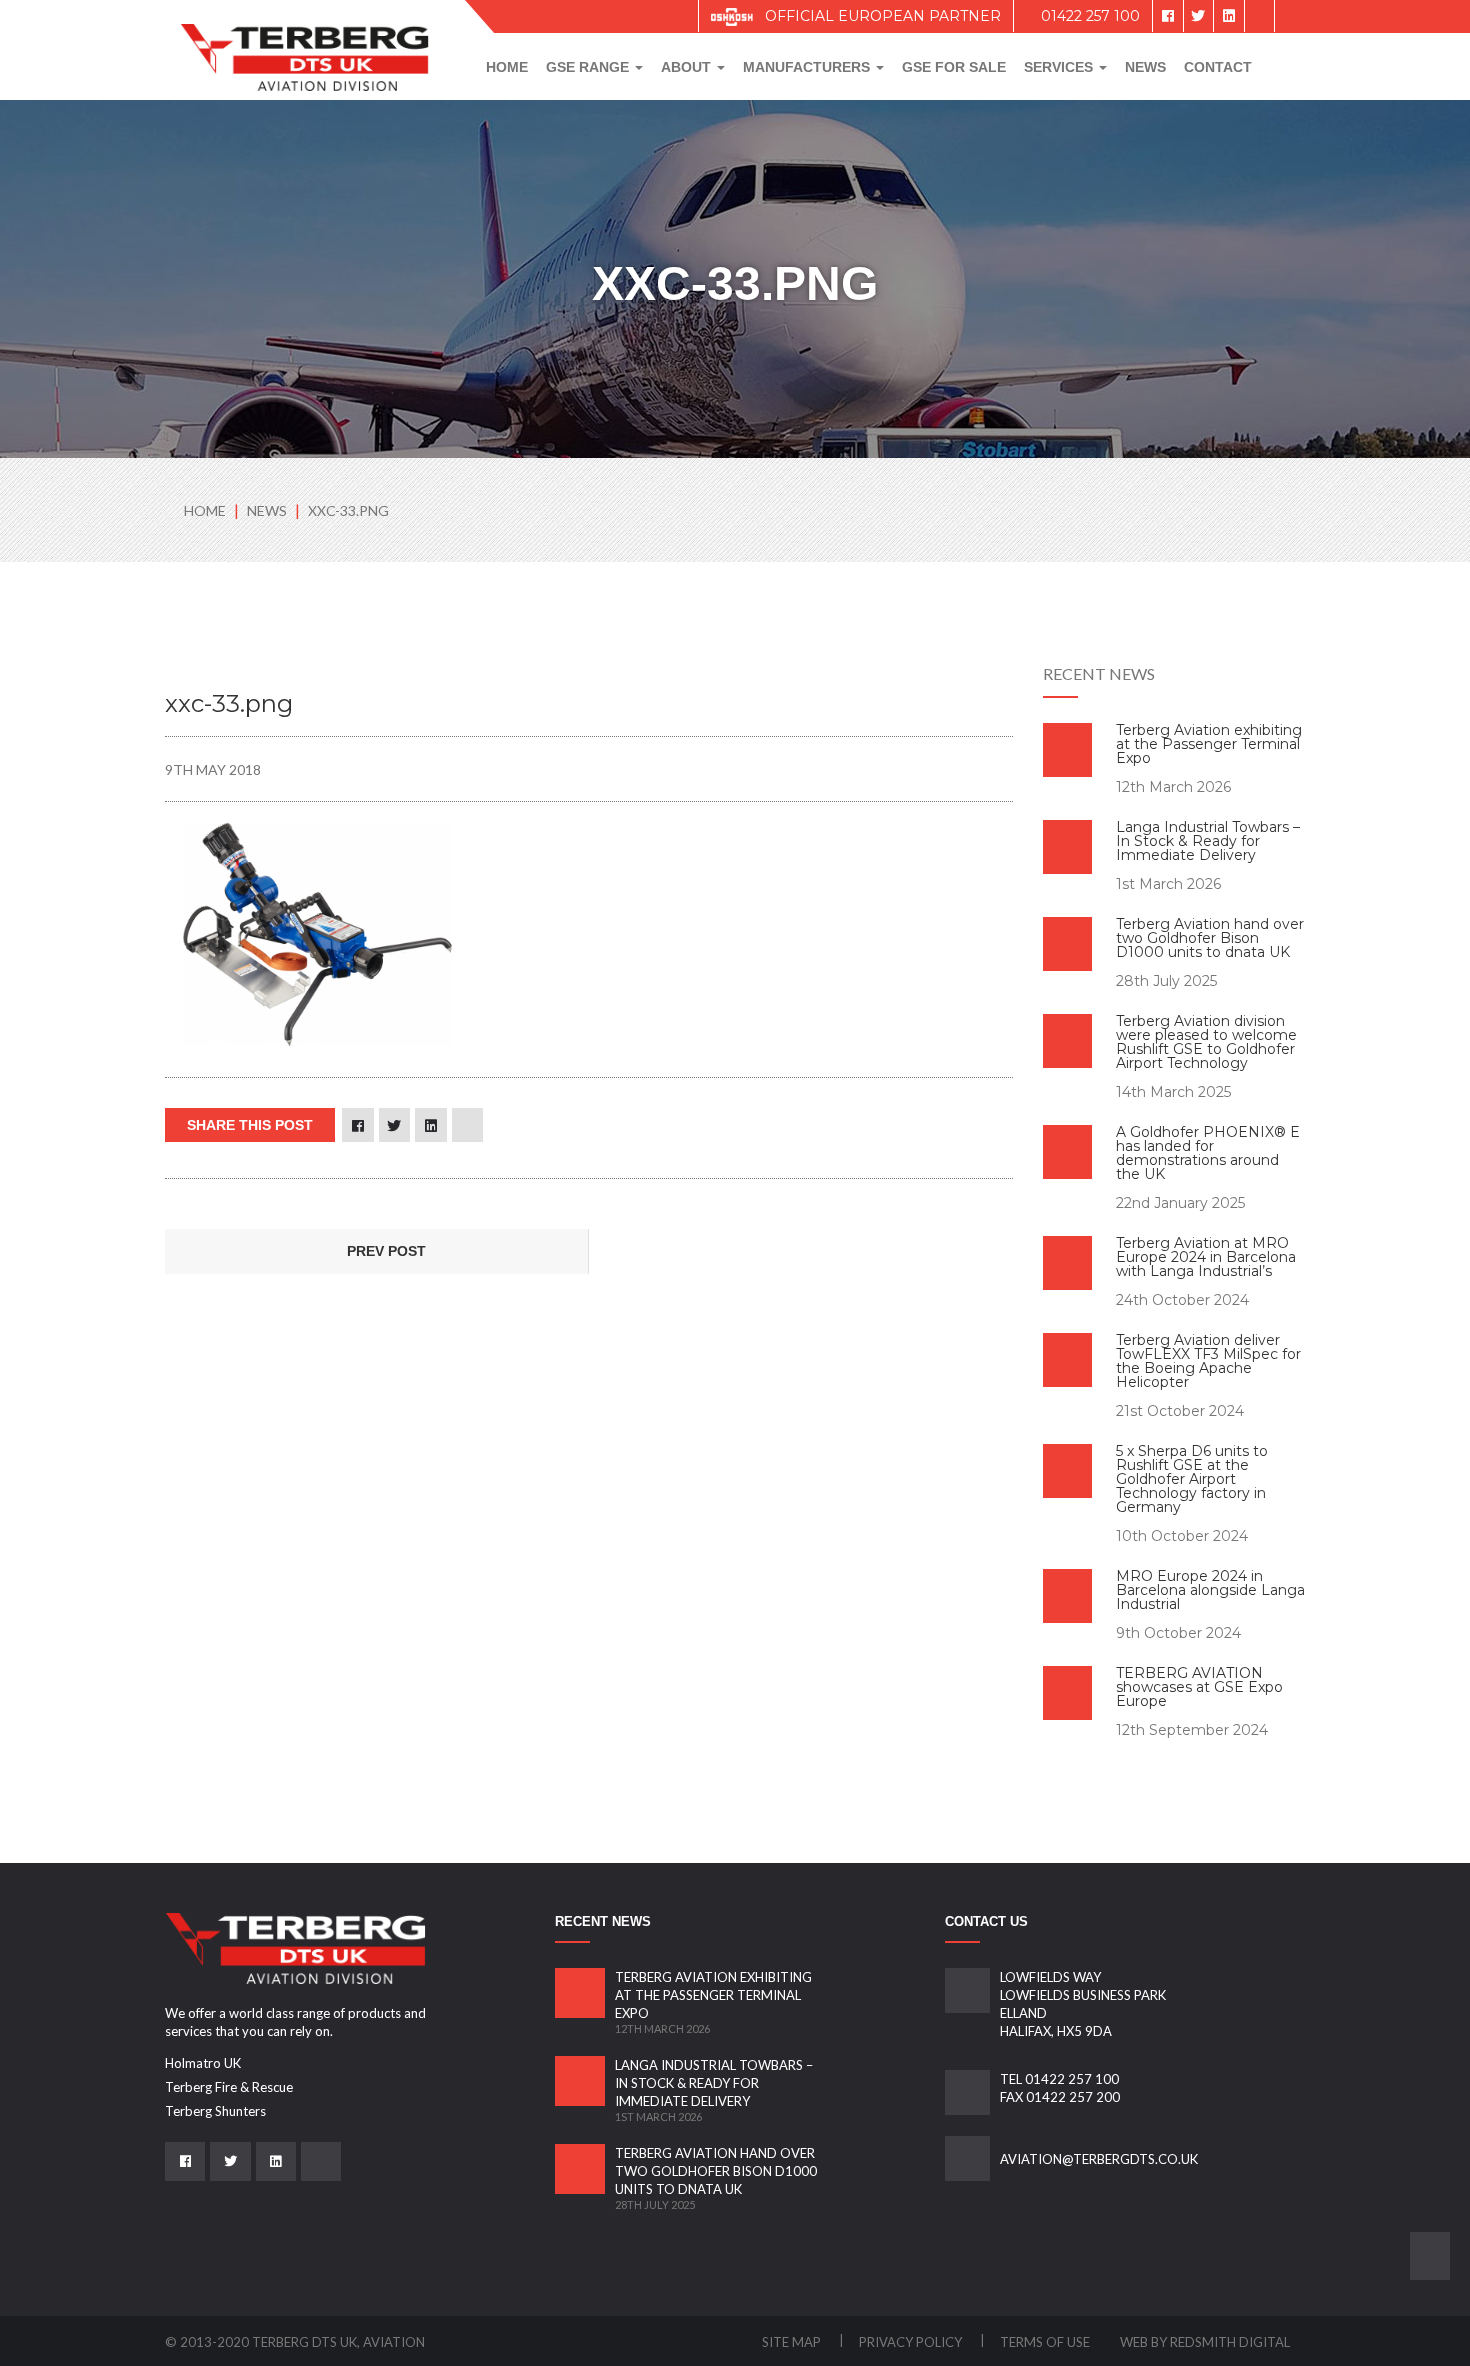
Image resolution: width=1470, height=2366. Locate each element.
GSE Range (589, 67)
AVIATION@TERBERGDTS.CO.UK (1099, 2159)
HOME (205, 510)
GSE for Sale (954, 67)
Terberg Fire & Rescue (229, 2087)
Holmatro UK (203, 2063)
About (688, 67)
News (1145, 67)
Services (1060, 67)
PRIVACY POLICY (912, 2342)
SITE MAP (793, 2342)
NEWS (268, 510)
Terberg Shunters (215, 2111)
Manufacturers (808, 67)
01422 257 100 (1088, 16)
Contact (1218, 67)
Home (507, 67)
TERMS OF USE (1045, 2342)
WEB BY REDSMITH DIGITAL (1205, 2342)
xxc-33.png (348, 510)
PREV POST (384, 1251)
